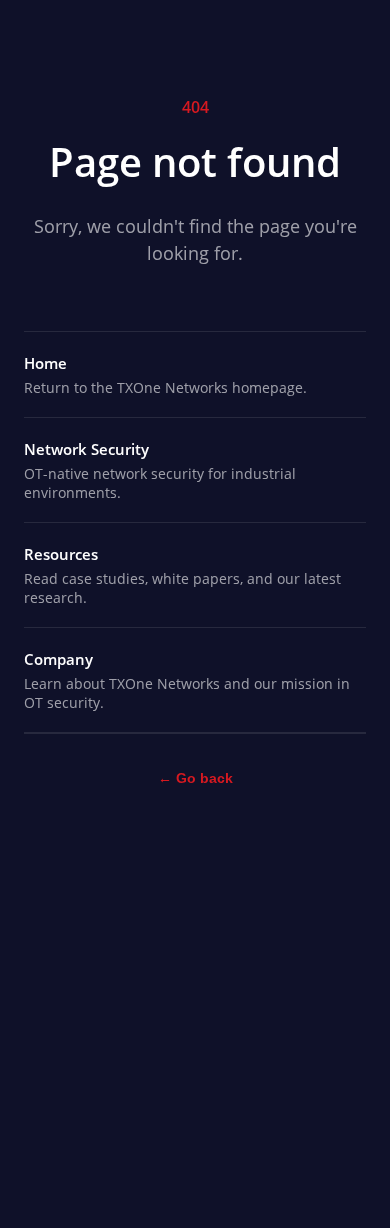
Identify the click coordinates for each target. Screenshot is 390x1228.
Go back (195, 778)
